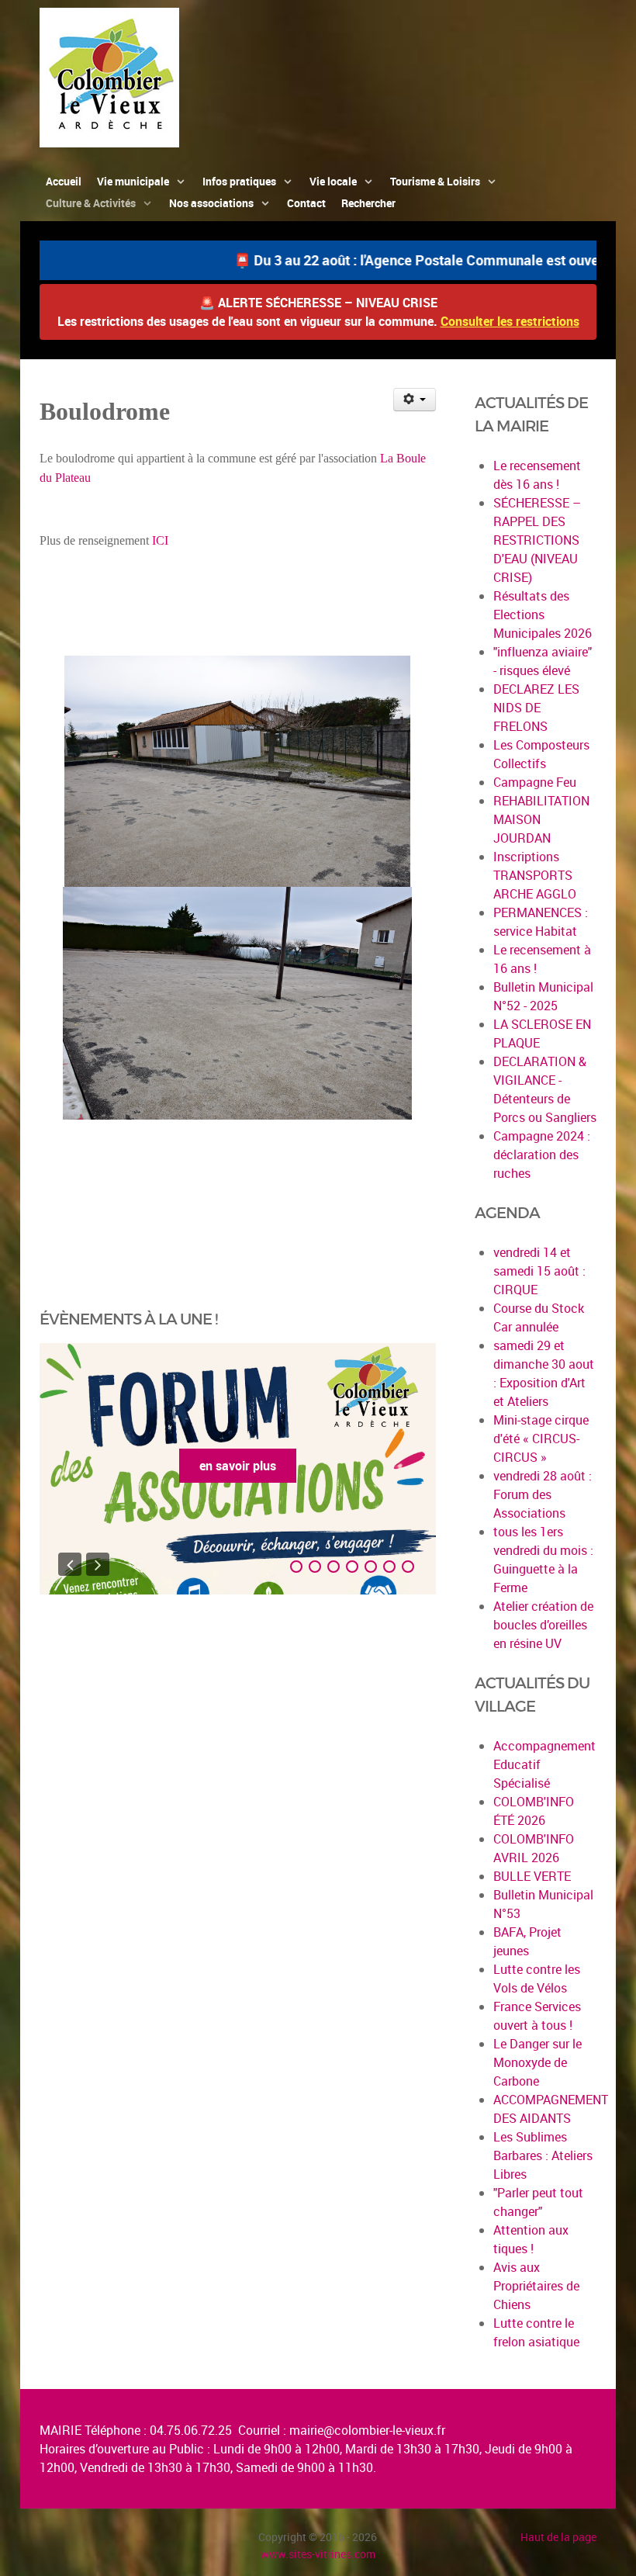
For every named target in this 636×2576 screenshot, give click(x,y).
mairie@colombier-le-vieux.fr (367, 2430)
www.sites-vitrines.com (318, 2554)
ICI (160, 540)
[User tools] (415, 400)
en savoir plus (238, 1466)
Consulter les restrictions (510, 321)
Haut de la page (558, 2537)
